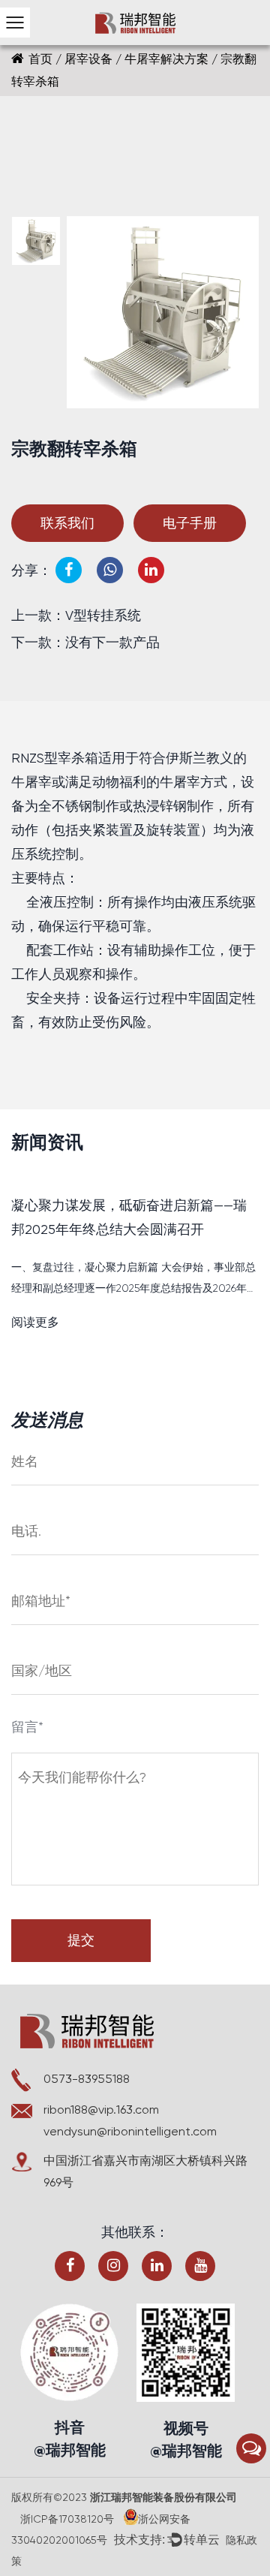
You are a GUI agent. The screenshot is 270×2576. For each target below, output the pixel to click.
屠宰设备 (88, 59)
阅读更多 (35, 1322)
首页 (40, 59)
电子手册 (190, 523)
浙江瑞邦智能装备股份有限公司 (162, 2498)
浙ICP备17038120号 (67, 2519)
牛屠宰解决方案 (166, 59)
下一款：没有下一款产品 (85, 642)
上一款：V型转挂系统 (76, 615)
